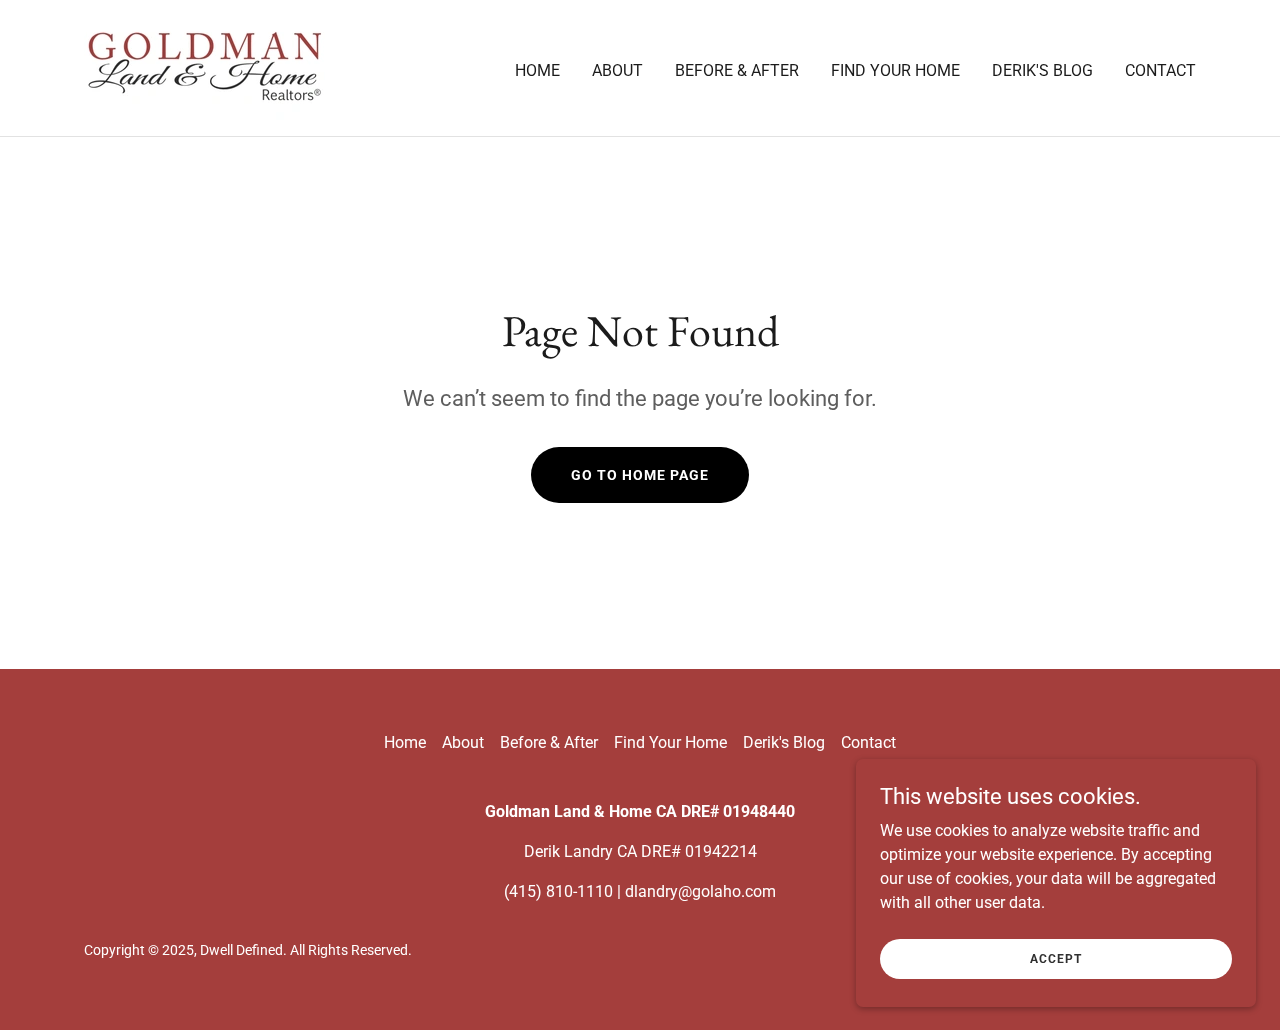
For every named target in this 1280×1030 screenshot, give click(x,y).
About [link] (617, 70)
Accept (1056, 958)
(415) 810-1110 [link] (558, 891)
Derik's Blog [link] (1042, 70)
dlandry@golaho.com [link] (700, 891)
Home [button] (405, 742)
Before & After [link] (737, 70)
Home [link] (537, 70)
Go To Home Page (640, 475)
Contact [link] (1160, 70)
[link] (204, 66)
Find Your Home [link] (895, 70)
